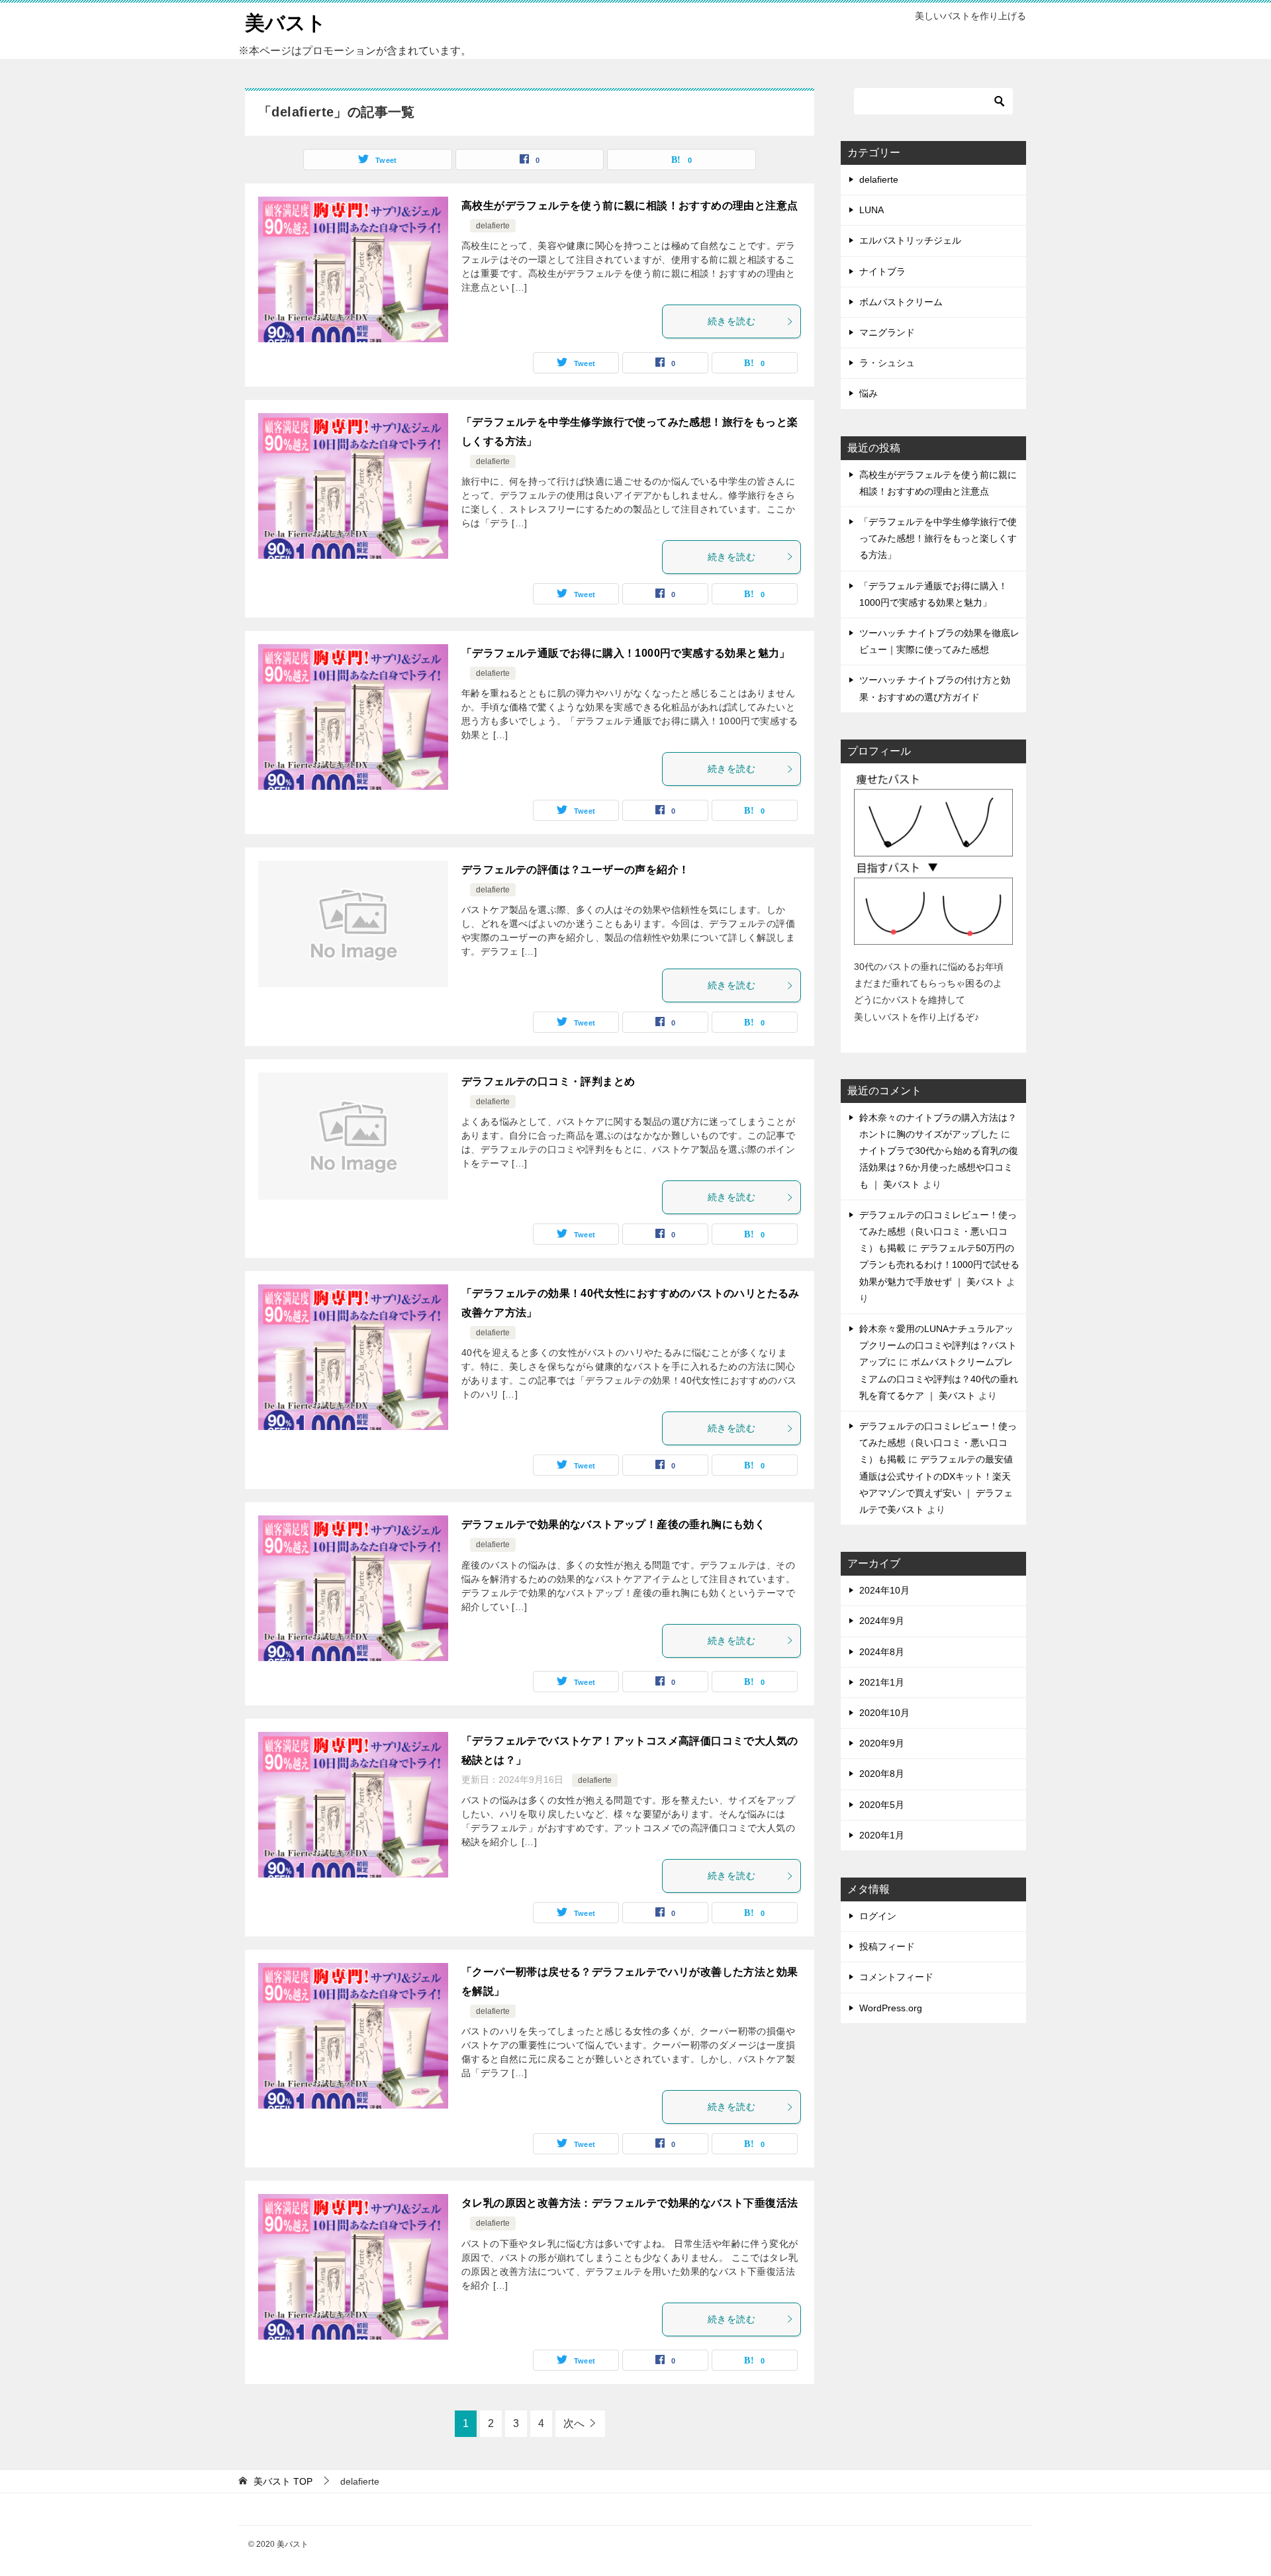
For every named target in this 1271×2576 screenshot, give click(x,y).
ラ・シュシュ (887, 363)
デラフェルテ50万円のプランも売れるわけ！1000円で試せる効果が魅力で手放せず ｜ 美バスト (939, 1264)
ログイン (878, 1916)
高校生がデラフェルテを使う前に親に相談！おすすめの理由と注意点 (630, 206)
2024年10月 (884, 1590)
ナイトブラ (882, 271)
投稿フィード (887, 1946)
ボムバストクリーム (901, 302)
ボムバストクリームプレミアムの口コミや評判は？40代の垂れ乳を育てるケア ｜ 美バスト (939, 1378)
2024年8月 (882, 1652)
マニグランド (887, 332)
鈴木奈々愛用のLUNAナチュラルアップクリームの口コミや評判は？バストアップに (938, 1345)
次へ (574, 2423)
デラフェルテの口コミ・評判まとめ (548, 1081)
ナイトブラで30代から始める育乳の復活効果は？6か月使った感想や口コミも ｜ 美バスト (939, 1167)
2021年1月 (882, 1682)
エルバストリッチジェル (910, 240)
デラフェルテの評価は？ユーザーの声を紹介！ (575, 870)
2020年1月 (882, 1835)
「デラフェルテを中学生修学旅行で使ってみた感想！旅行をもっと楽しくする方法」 (938, 538)
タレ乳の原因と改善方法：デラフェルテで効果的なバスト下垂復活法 (630, 2203)
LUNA (871, 210)
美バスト (286, 23)
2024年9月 (882, 1621)
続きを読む (731, 321)
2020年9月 (882, 1743)
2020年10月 (884, 1713)
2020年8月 (882, 1774)
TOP (283, 2481)
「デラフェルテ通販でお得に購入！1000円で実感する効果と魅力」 (626, 653)
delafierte (493, 226)
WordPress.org (891, 2008)
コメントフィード (896, 1977)
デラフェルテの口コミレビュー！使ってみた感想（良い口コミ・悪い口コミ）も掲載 (938, 1231)
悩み (869, 393)
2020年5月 (882, 1805)
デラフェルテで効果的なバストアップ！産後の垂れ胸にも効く (613, 1524)
